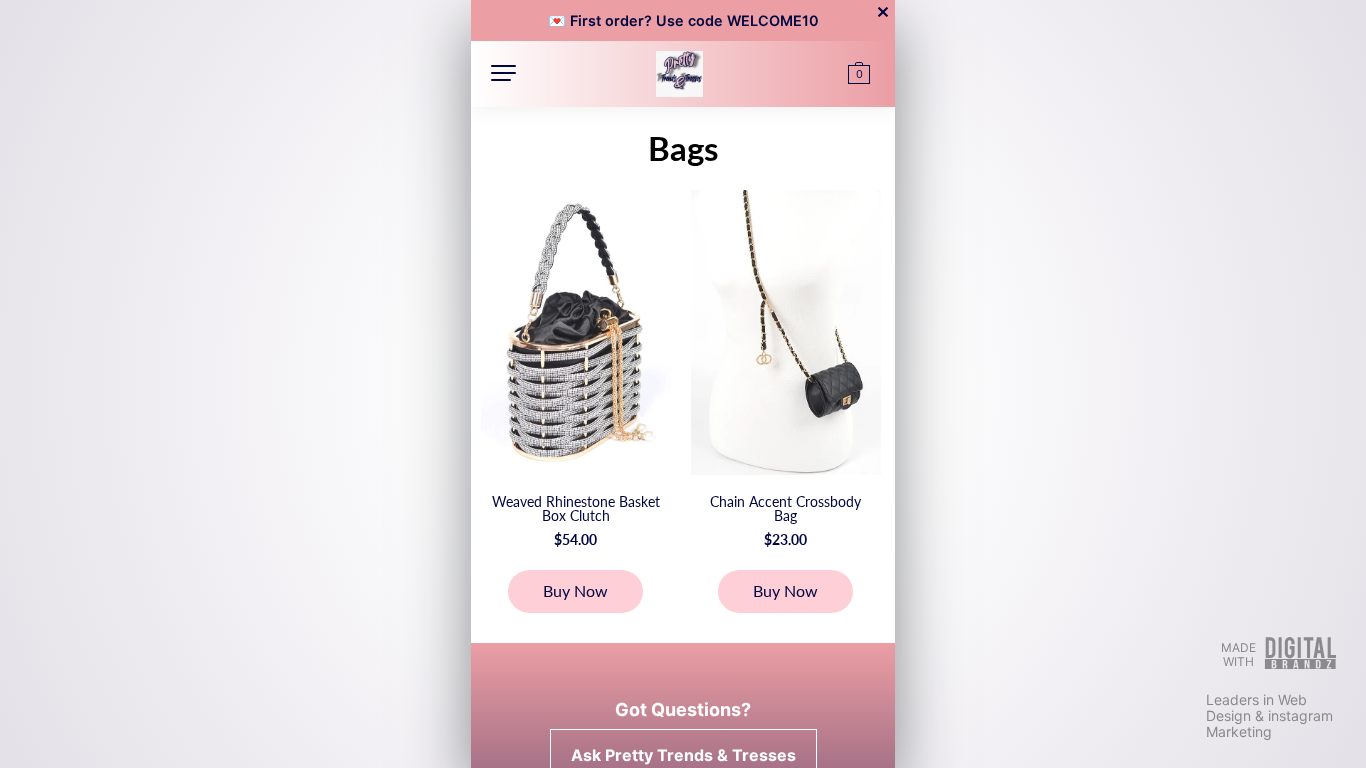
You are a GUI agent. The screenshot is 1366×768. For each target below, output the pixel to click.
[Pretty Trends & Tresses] (679, 71)
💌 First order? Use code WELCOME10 (683, 20)
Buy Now (575, 590)
